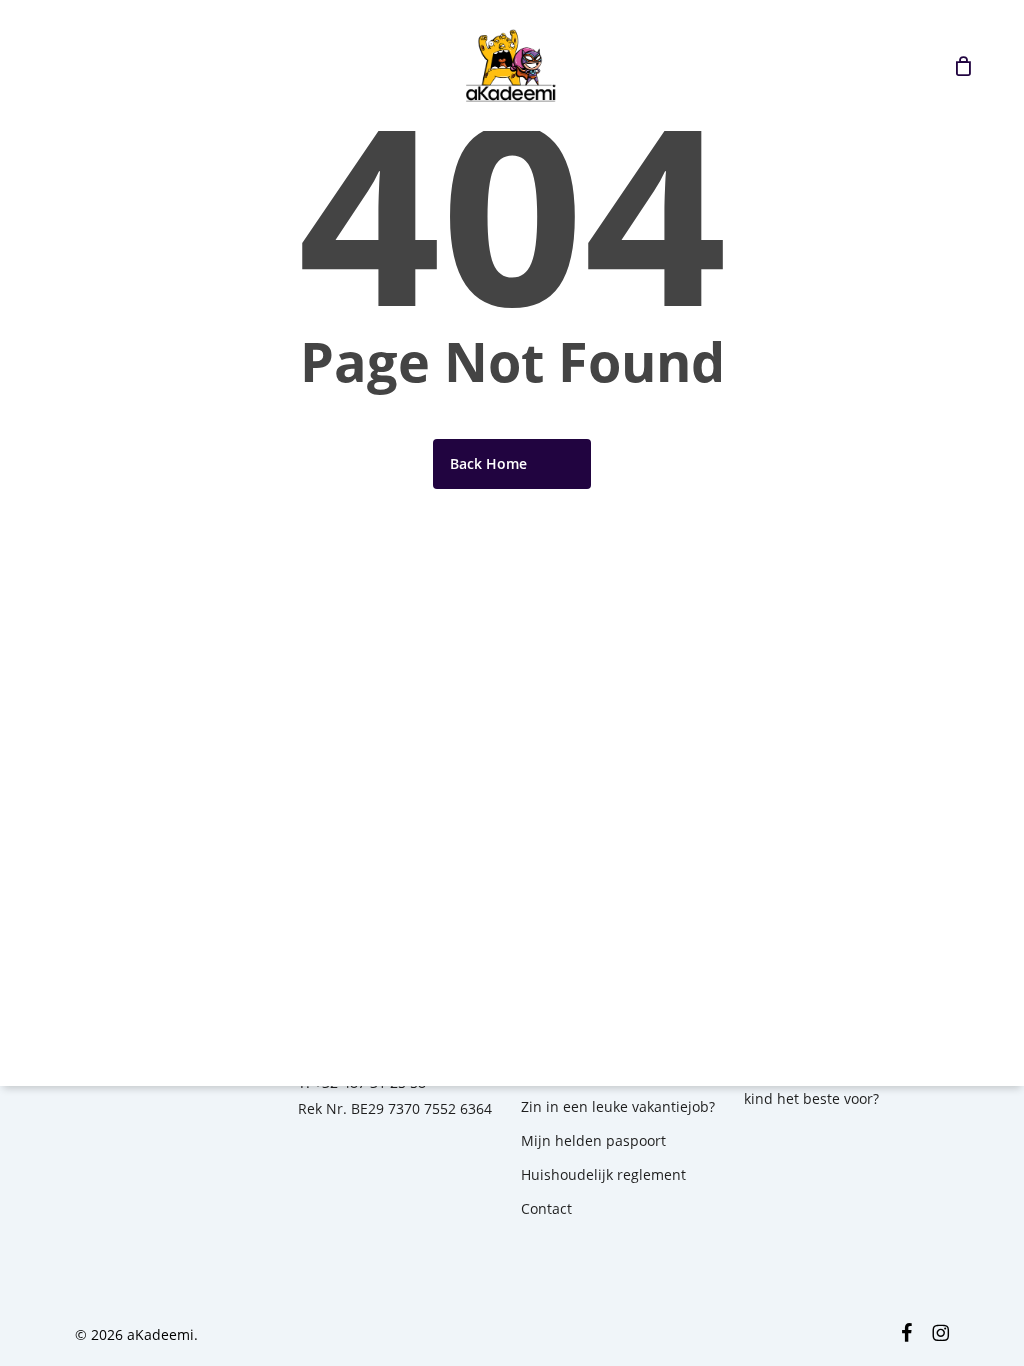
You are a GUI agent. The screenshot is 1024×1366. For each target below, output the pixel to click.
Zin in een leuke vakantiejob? (618, 1106)
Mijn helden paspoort (593, 1140)
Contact (546, 1208)
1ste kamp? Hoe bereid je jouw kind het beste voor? (846, 1085)
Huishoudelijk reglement (603, 1174)
